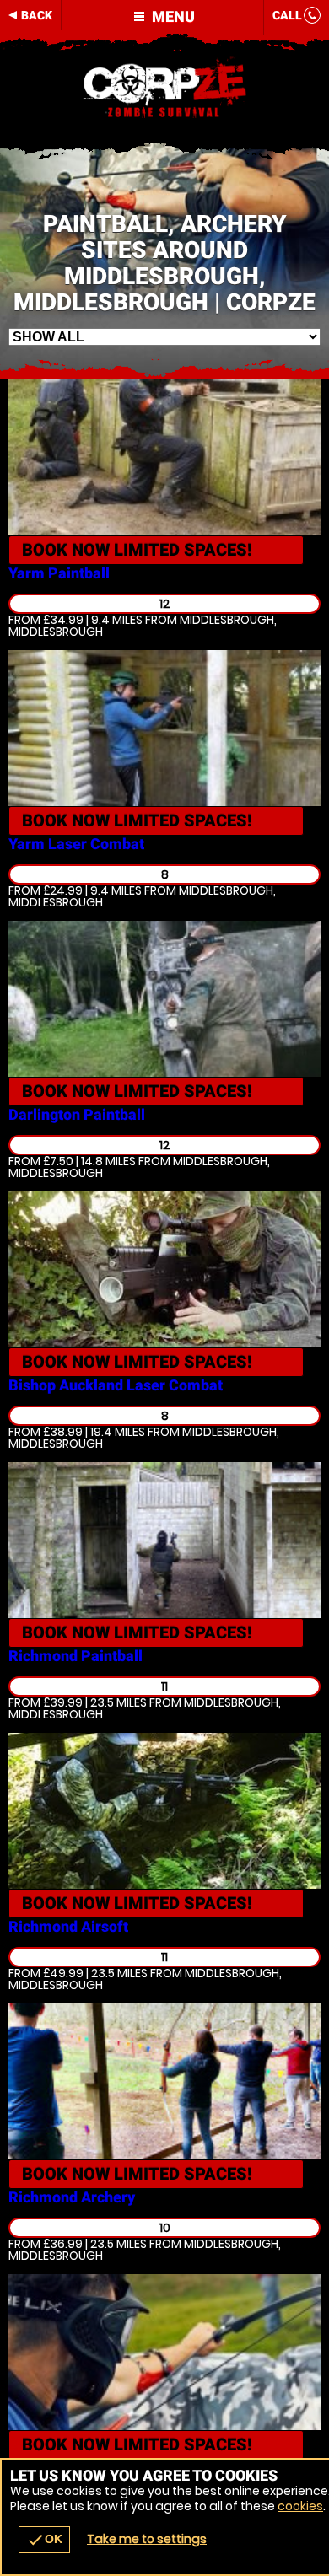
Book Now (137, 550)
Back (37, 15)
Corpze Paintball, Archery (164, 89)
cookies (300, 2506)
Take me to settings (147, 2539)
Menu (172, 16)
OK (44, 2540)
